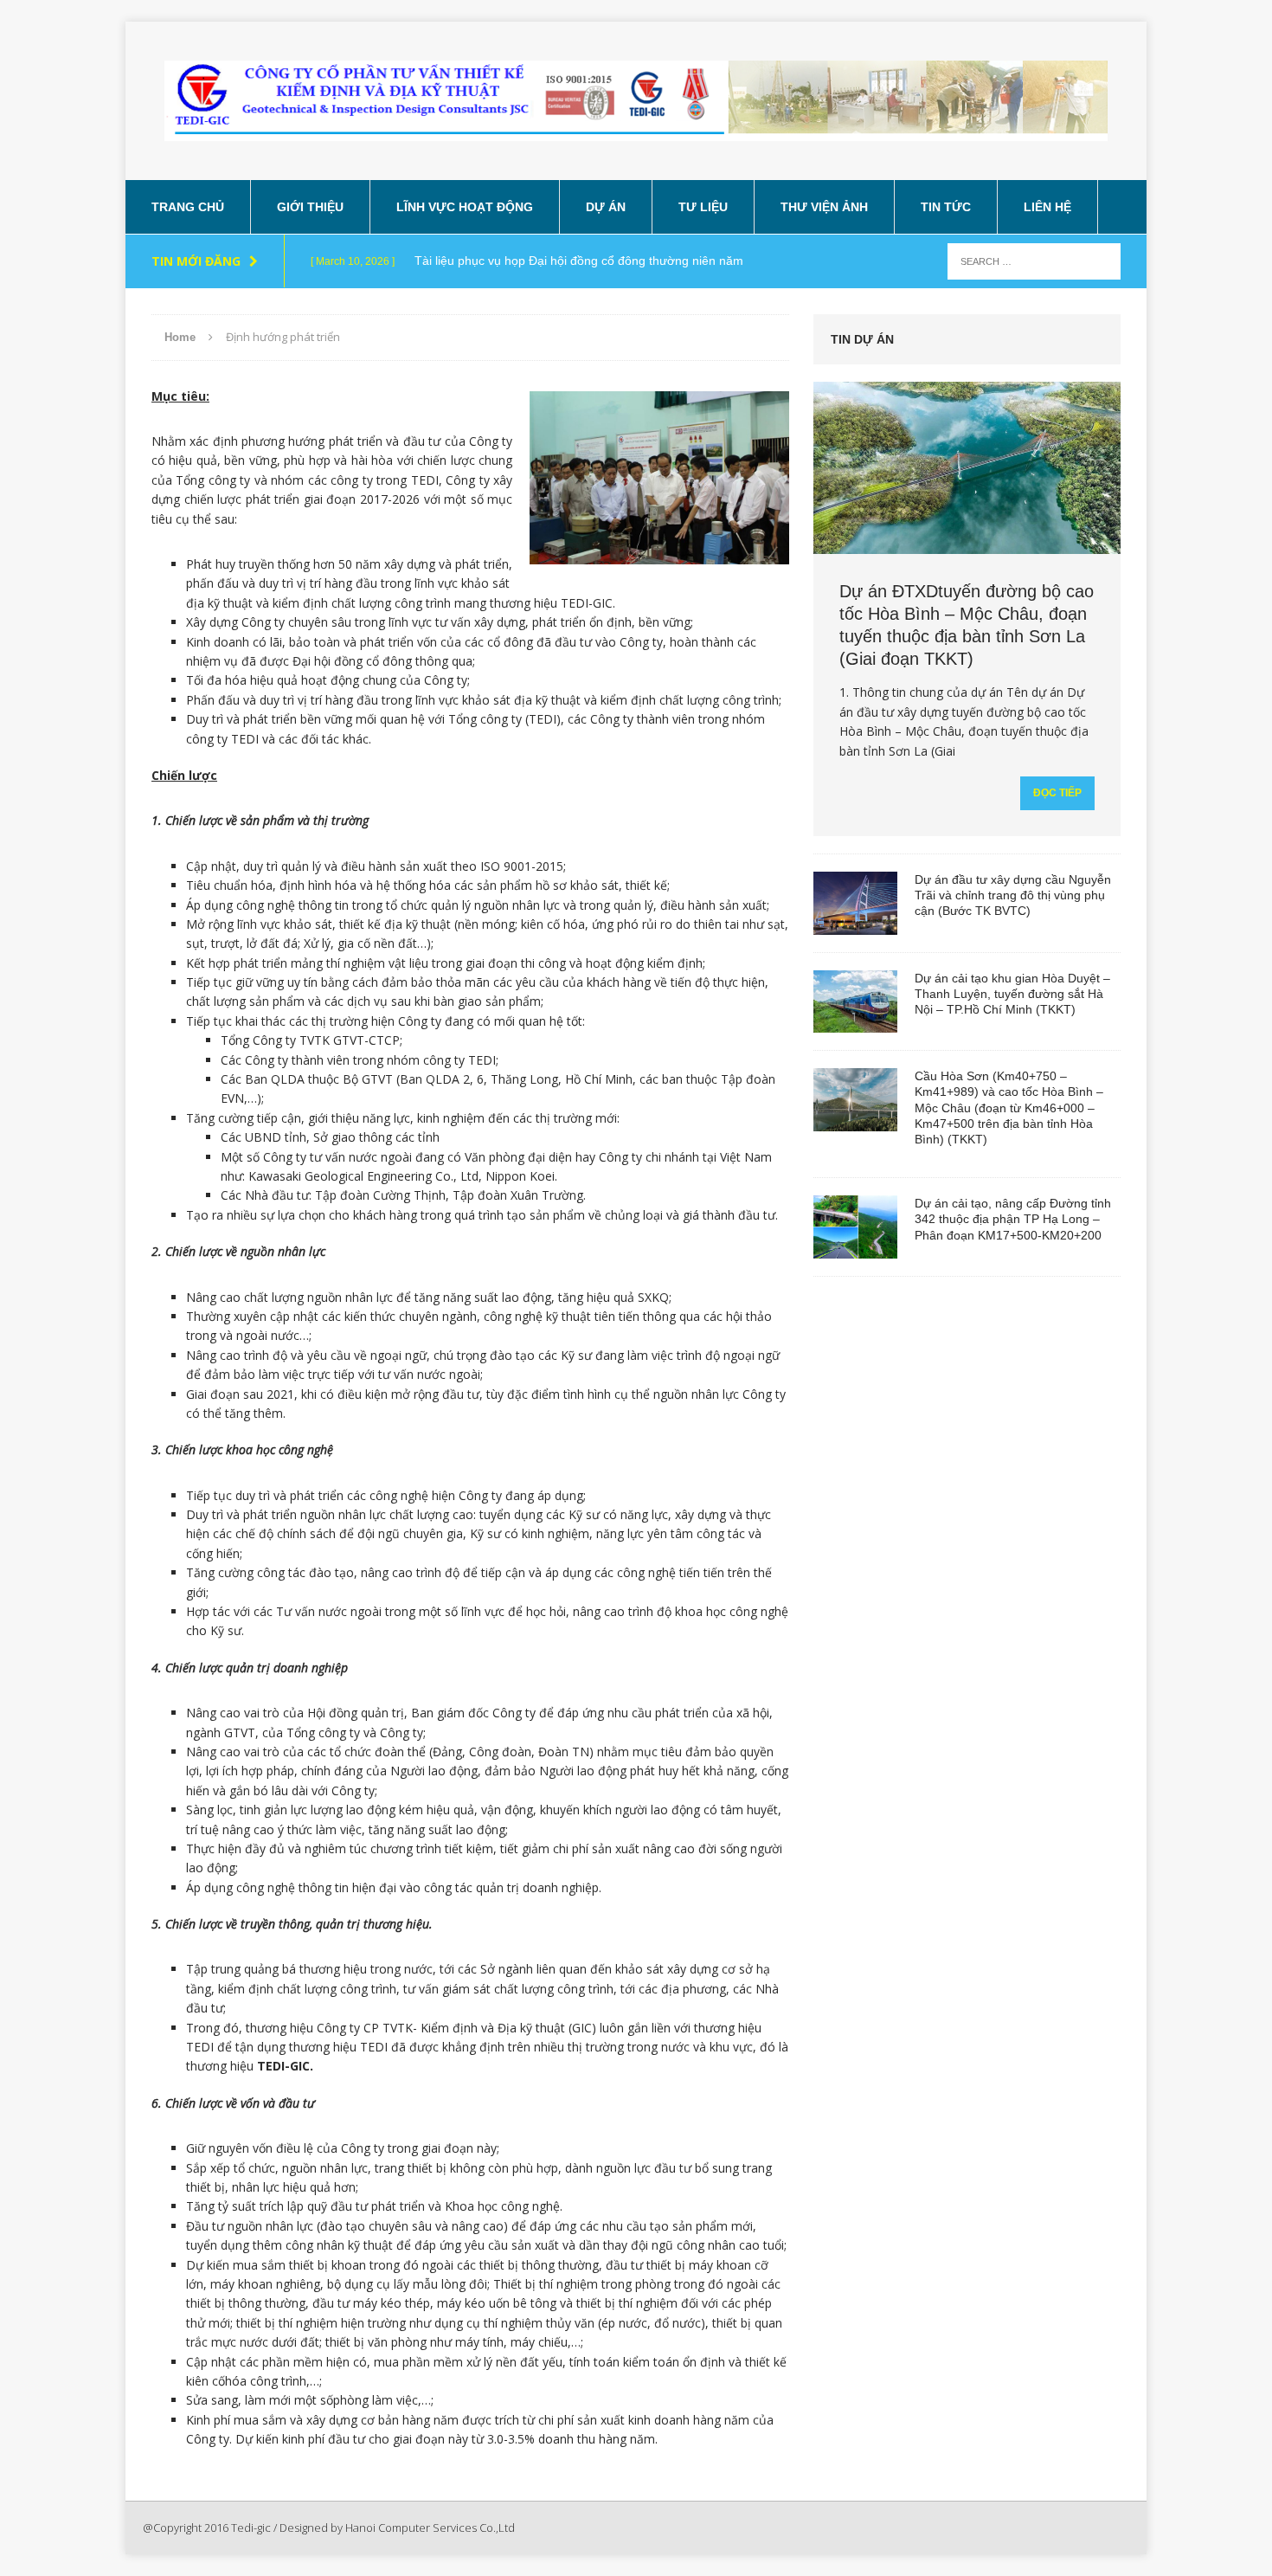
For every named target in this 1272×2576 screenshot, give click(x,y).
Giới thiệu (310, 207)
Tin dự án (862, 339)
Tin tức (946, 207)
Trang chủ (188, 207)
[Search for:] (1034, 260)
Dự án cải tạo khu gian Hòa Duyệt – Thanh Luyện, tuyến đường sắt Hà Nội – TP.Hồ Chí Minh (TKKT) (1012, 994)
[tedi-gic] (636, 101)
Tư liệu (703, 207)
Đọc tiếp (1057, 793)
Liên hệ (1047, 207)
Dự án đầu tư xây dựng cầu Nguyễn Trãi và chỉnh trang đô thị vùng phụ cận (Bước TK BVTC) (1013, 895)
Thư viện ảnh (824, 207)
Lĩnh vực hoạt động (465, 207)
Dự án (606, 207)
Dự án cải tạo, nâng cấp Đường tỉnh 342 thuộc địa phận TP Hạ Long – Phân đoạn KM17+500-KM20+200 (1013, 1219)
